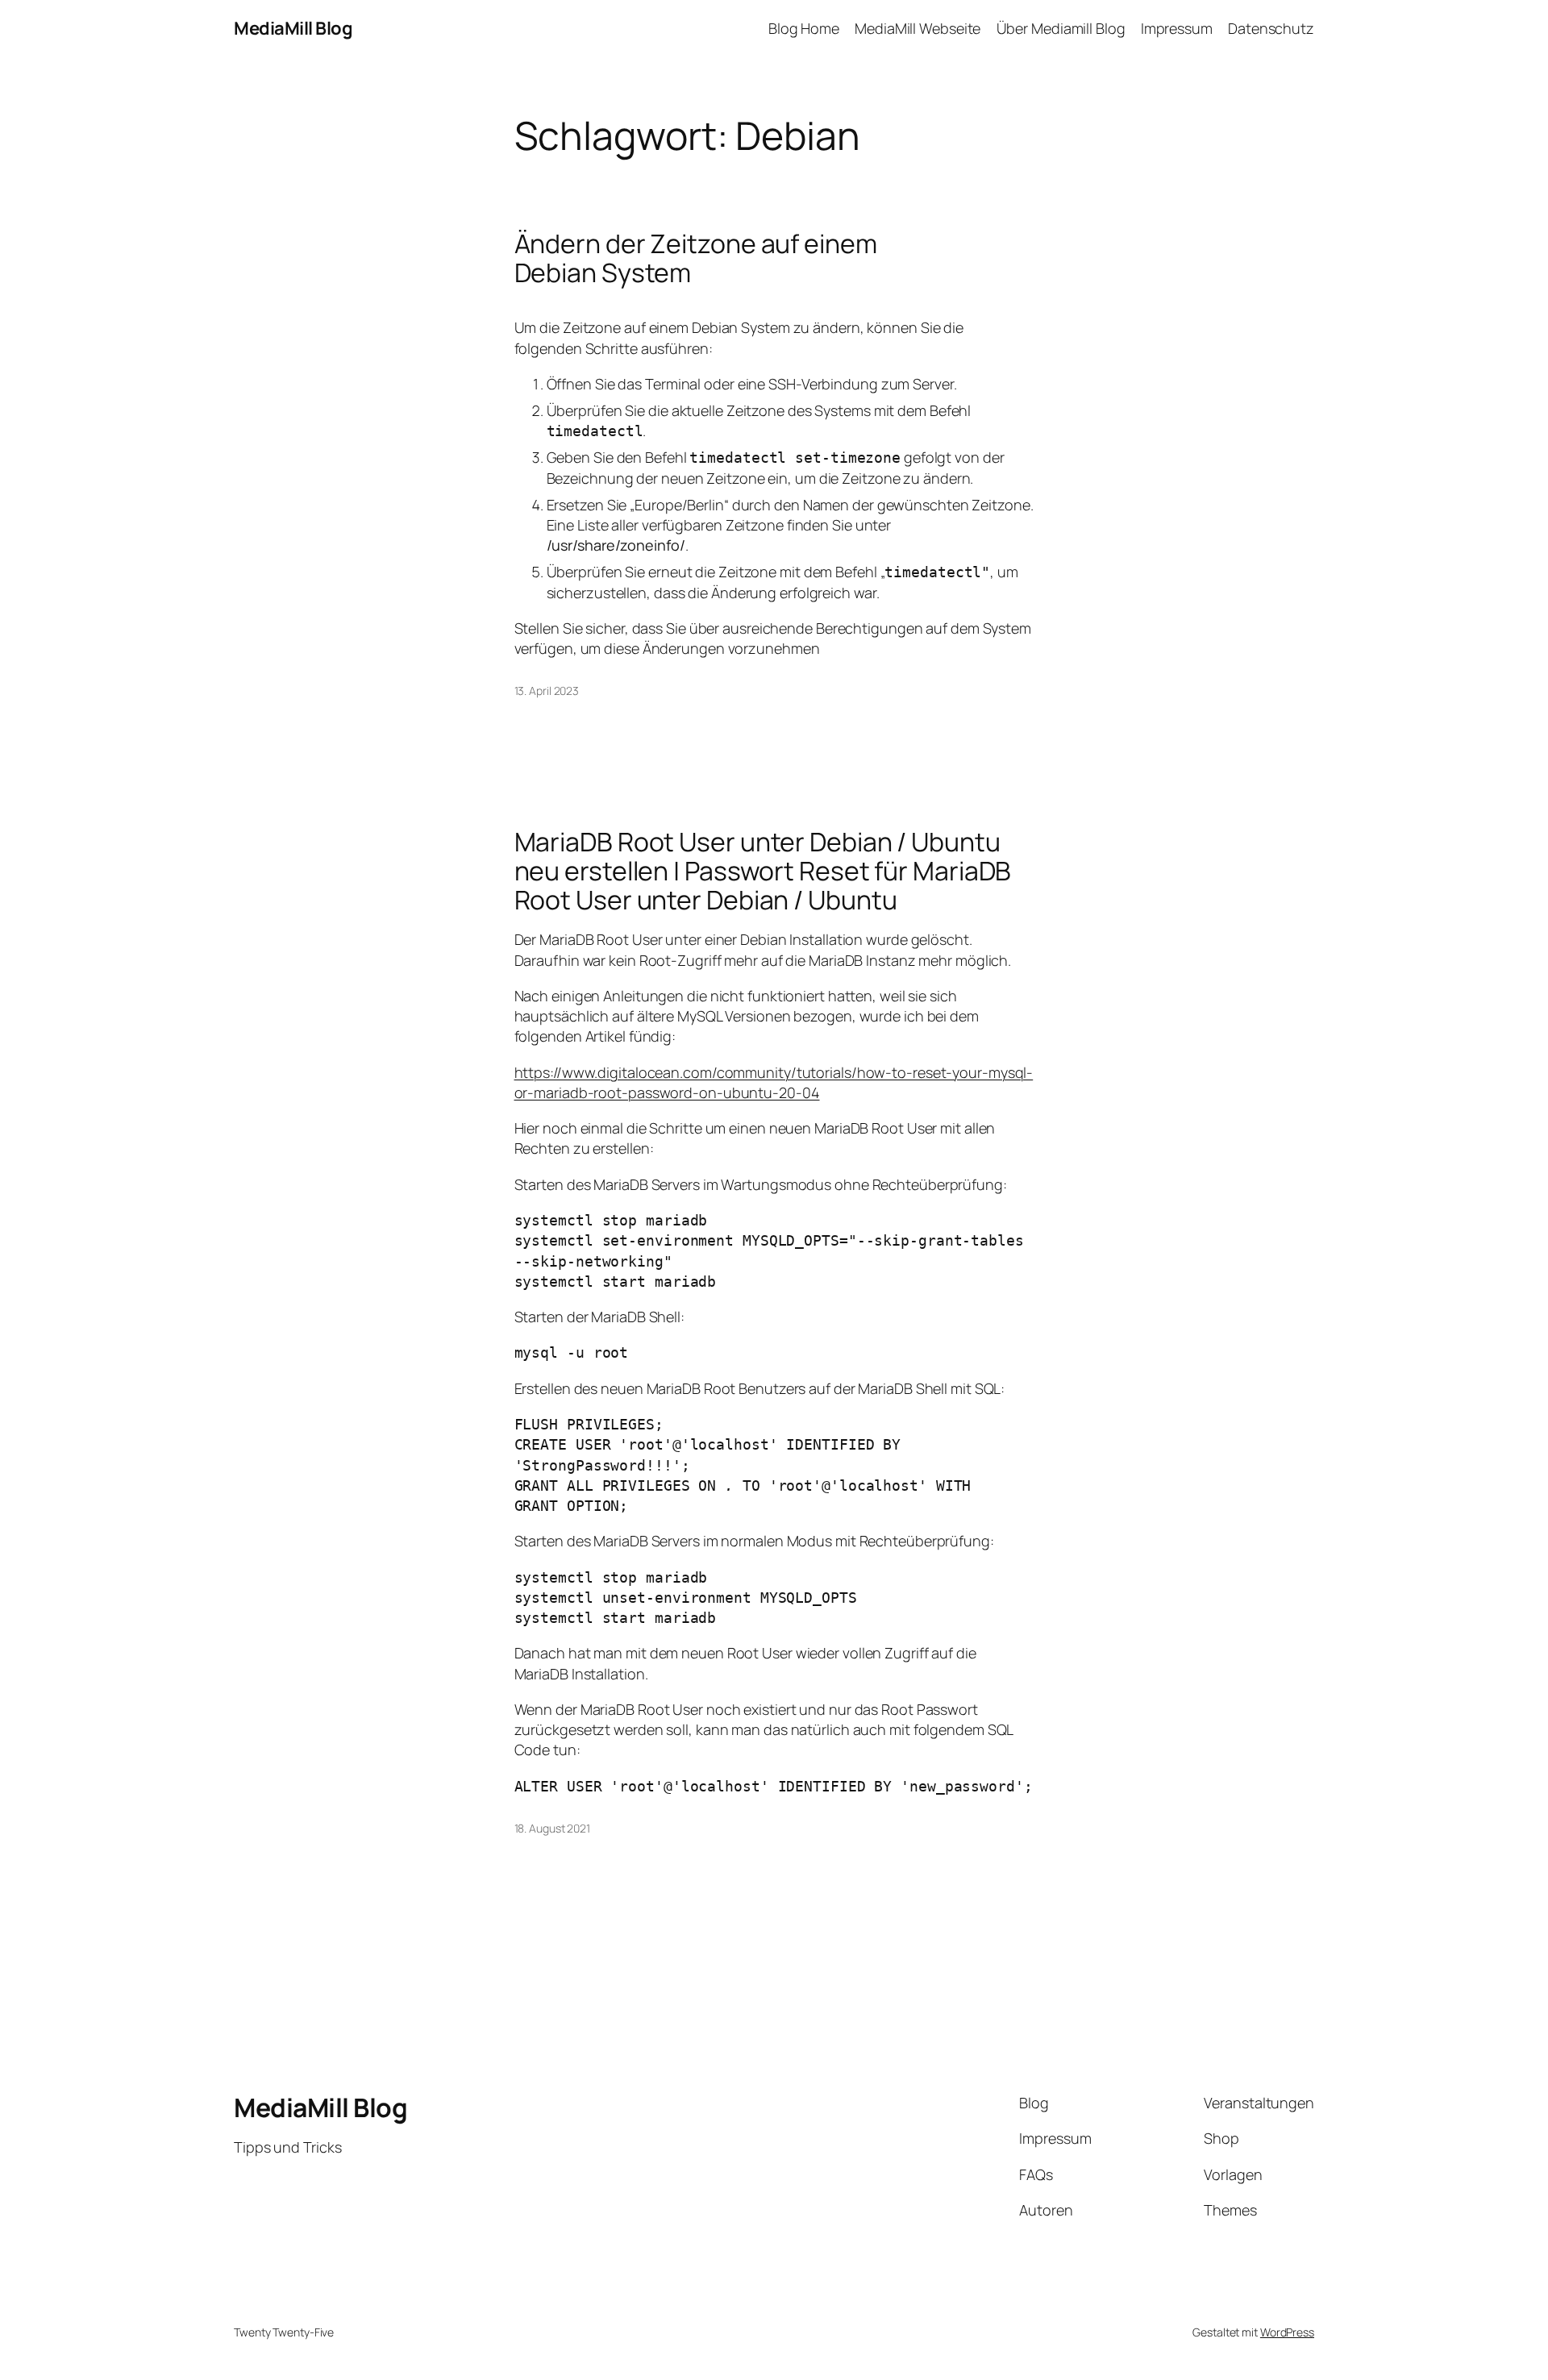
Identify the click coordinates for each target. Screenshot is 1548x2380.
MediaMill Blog (293, 28)
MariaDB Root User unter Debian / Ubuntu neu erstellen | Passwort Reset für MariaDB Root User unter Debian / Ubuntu (763, 871)
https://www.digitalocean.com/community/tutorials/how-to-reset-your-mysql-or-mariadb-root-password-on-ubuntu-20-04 (774, 1082)
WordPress (1287, 2332)
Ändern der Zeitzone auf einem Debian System (696, 258)
